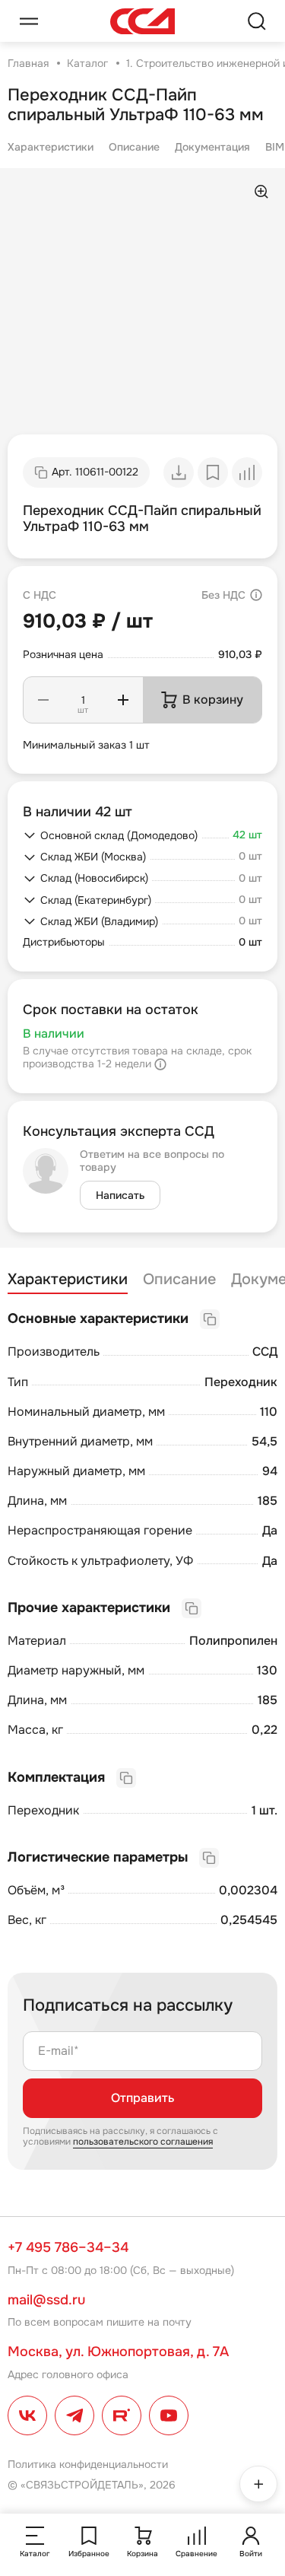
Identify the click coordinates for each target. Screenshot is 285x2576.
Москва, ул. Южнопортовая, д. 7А (118, 2352)
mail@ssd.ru (46, 2300)
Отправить (142, 2098)
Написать (120, 1195)
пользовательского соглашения (143, 2142)
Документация (212, 147)
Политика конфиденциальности (88, 2464)
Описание (134, 147)
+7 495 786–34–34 (68, 2247)
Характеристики (51, 147)
